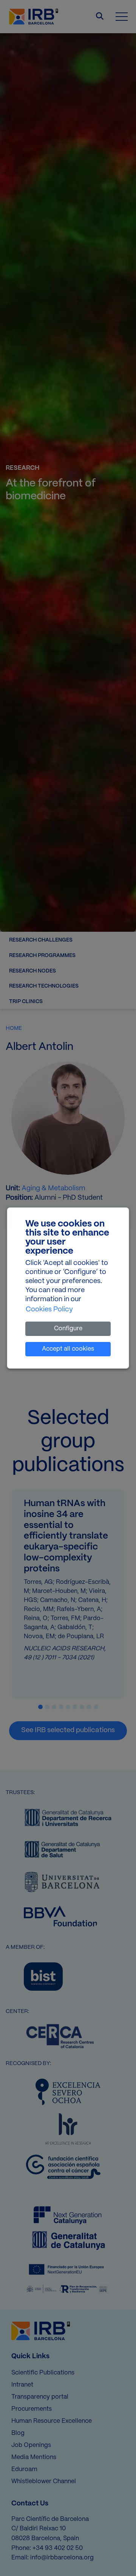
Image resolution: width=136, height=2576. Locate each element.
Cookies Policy (49, 1310)
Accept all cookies (68, 1349)
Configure (68, 1329)
